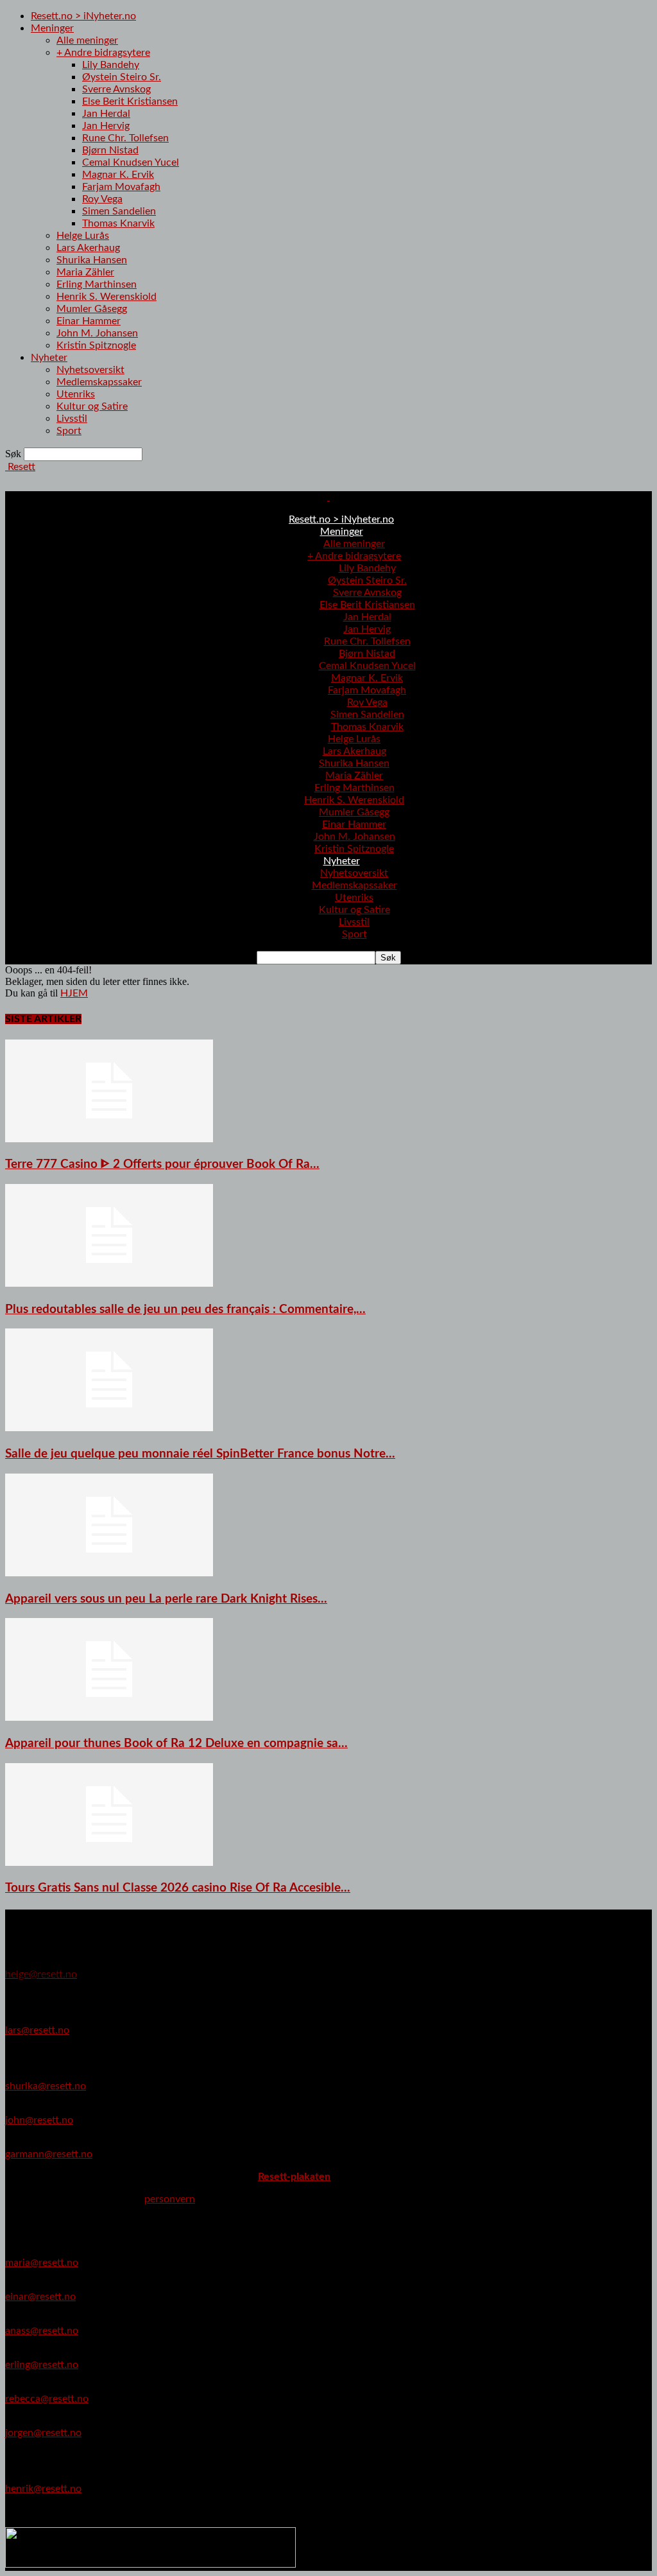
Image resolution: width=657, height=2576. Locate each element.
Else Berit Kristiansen (130, 101)
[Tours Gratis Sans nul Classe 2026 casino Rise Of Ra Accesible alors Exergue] (109, 1863)
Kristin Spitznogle (96, 345)
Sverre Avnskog (116, 89)
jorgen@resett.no (43, 2433)
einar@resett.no (40, 2297)
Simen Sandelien (119, 211)
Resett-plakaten (294, 2177)
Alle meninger (87, 40)
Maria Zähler (85, 272)
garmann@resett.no (49, 2154)
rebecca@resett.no (47, 2399)
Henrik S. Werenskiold (107, 297)
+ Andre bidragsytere (103, 53)
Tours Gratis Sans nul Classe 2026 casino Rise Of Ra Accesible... (178, 1888)
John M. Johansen (97, 333)
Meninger (52, 28)
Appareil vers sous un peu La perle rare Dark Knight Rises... (166, 1599)
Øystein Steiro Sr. (122, 77)
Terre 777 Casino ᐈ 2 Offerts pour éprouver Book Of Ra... (162, 1164)
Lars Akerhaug (88, 248)
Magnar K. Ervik (118, 175)
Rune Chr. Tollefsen (125, 138)
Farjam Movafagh (121, 187)
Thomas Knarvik (118, 223)
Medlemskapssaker (99, 382)
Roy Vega (102, 199)
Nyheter (49, 358)
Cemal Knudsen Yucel (131, 162)
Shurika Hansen (92, 260)
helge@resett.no (41, 1974)
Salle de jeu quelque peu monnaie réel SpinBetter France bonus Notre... (200, 1454)
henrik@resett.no (43, 2489)
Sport (69, 431)
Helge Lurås (83, 236)
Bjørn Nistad (110, 150)
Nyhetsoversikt (90, 370)
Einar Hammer (89, 321)
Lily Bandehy (111, 65)
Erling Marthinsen (97, 284)
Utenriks (76, 394)
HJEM (74, 993)
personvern (170, 2199)
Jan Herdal (106, 114)
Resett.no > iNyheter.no (83, 16)
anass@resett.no (42, 2331)
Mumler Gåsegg (92, 309)
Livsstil (72, 419)
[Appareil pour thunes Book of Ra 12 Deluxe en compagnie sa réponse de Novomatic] (109, 1718)
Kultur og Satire (92, 406)
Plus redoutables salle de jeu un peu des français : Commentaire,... (185, 1310)
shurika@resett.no (46, 2086)
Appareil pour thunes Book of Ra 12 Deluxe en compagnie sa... (176, 1744)
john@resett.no (39, 2120)
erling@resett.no (42, 2365)
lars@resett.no (37, 2030)
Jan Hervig (106, 126)
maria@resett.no (42, 2263)
